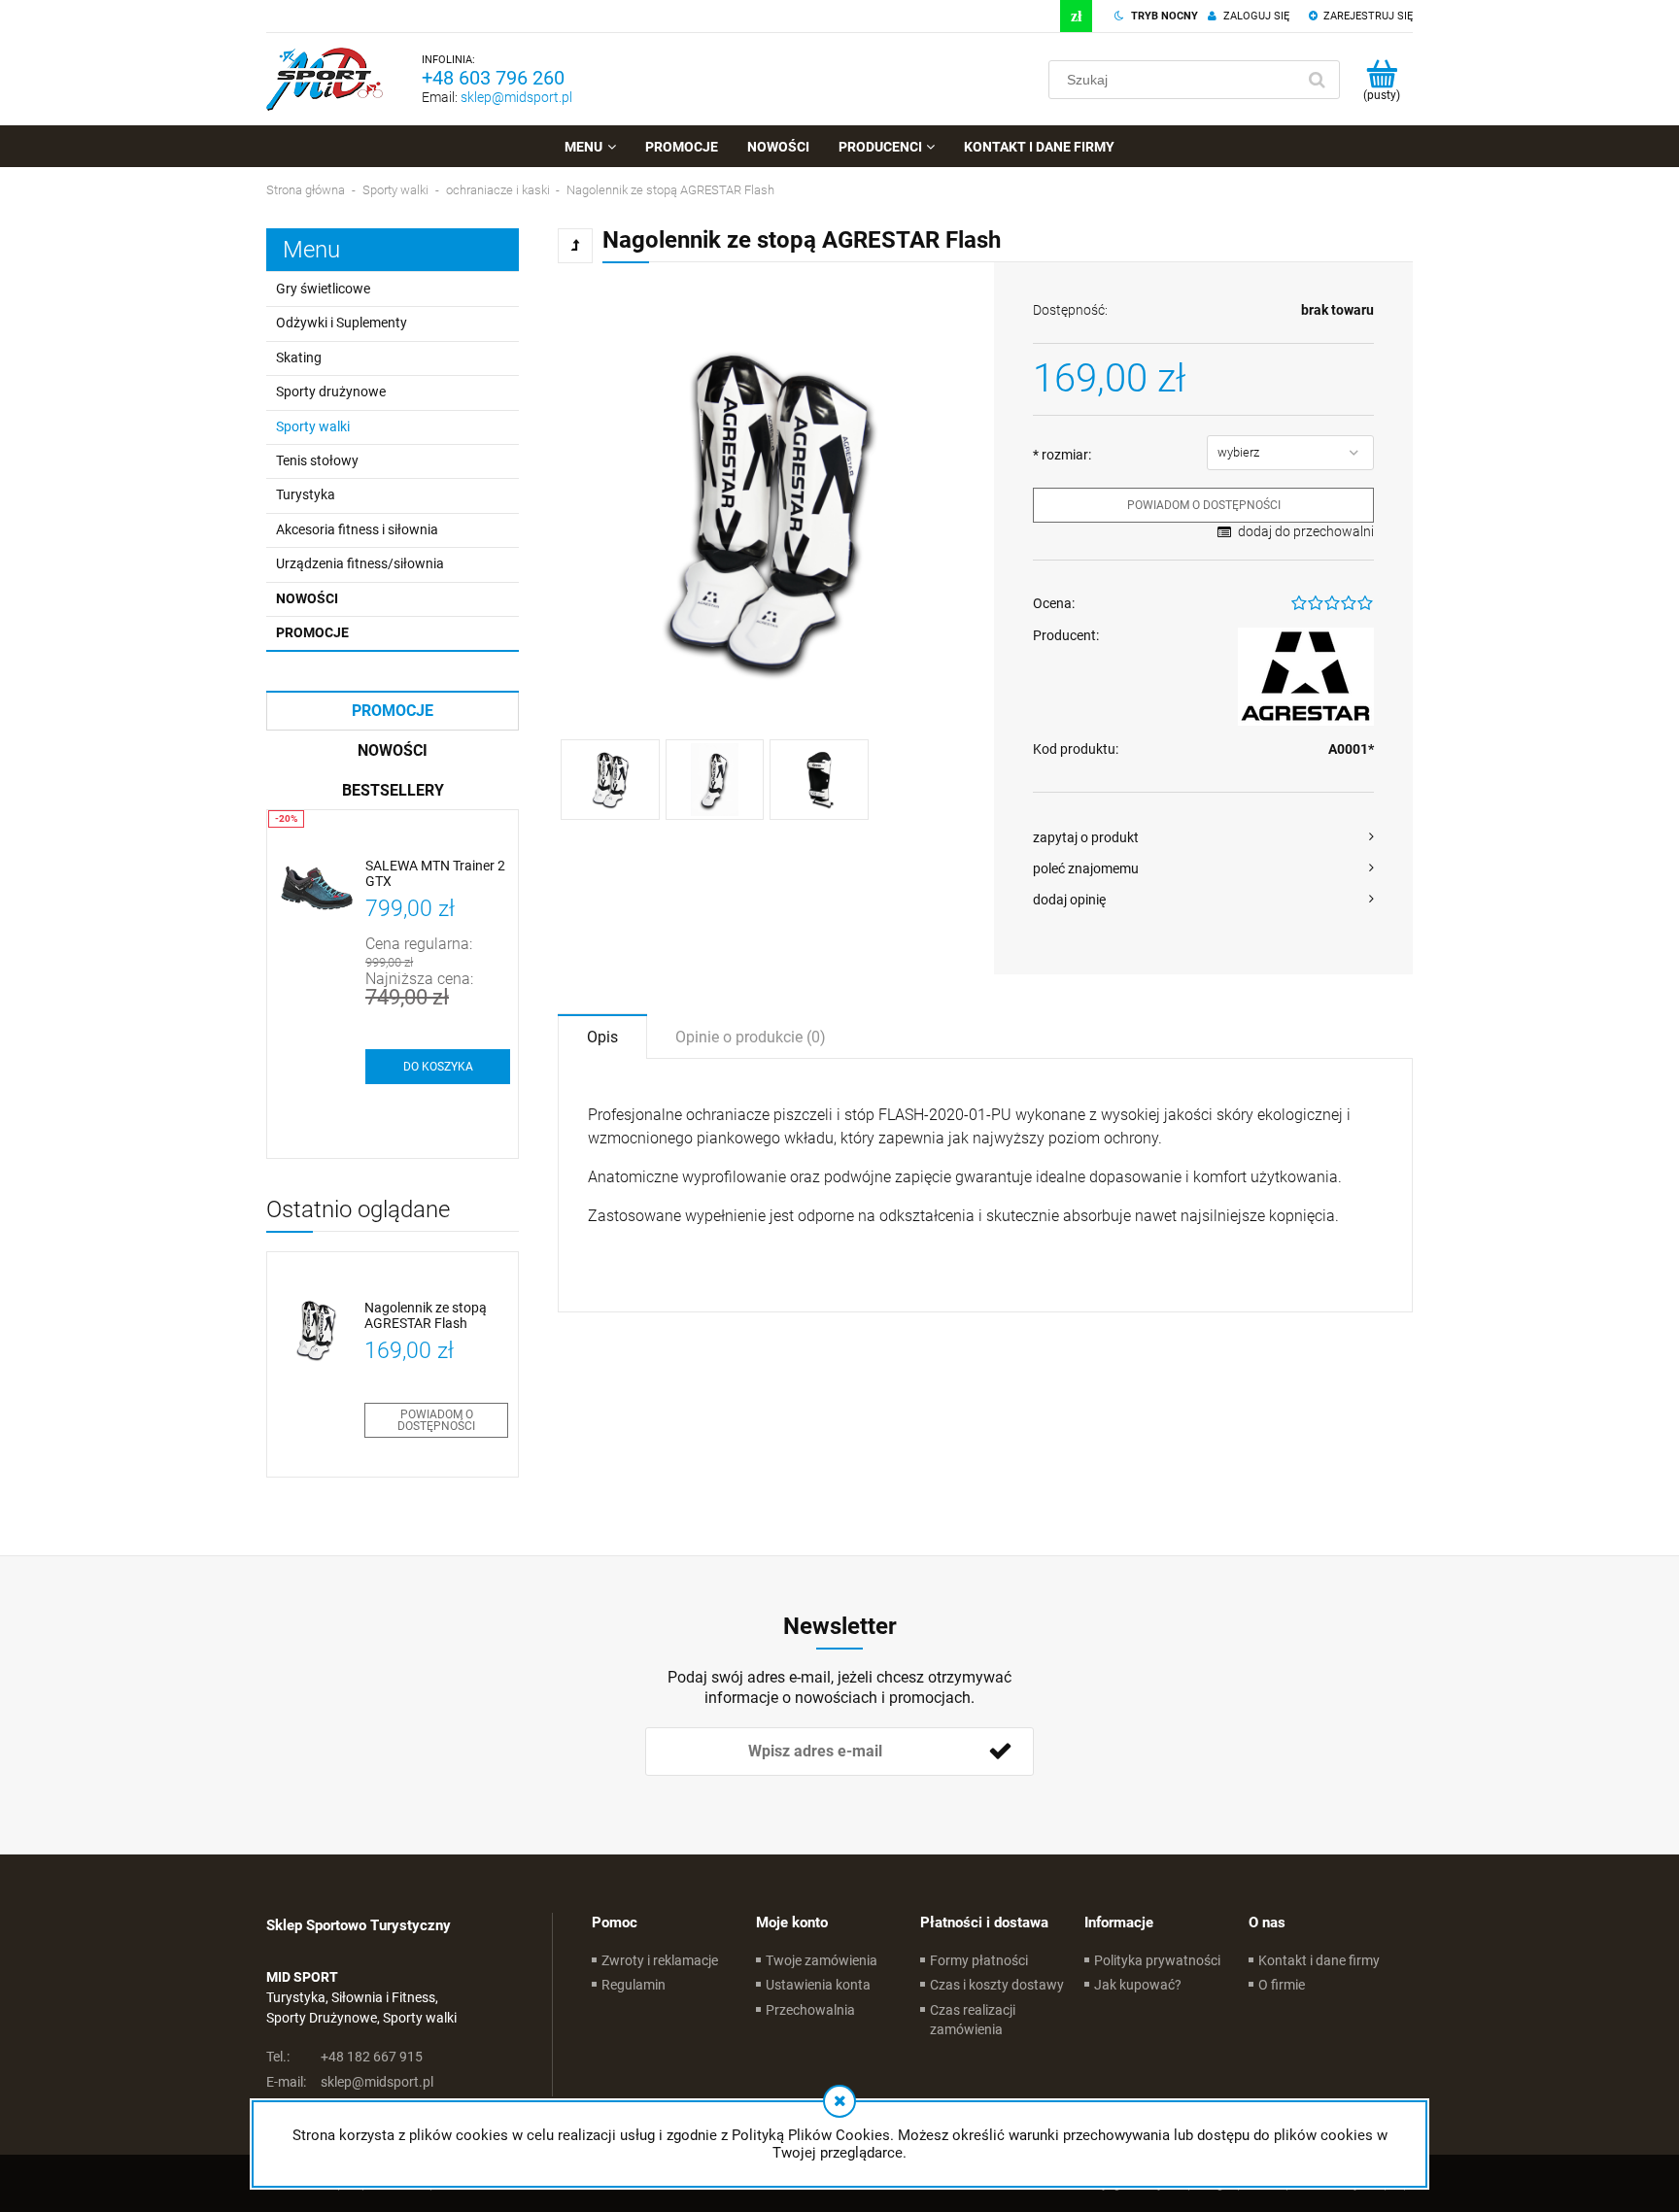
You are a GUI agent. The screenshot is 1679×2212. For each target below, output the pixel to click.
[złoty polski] (1076, 16)
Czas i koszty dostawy (997, 1985)
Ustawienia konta (818, 1985)
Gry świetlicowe (323, 289)
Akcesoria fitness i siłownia (357, 529)
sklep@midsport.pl (516, 97)
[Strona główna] (325, 79)
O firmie (1282, 1985)
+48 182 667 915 (344, 2057)
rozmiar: (1062, 455)
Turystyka (306, 494)
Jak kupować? (1138, 1985)
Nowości (307, 598)
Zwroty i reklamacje (660, 1960)
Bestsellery (393, 790)
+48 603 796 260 (493, 78)
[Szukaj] (1317, 80)
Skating (299, 357)
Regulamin (634, 1985)
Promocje (312, 632)
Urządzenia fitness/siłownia (360, 563)
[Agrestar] (1306, 677)
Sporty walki (313, 426)
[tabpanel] (985, 1185)
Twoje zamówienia (822, 1960)
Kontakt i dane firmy (1319, 1960)
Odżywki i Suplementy (342, 323)
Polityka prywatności (1157, 1960)
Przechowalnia (810, 2010)
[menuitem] (590, 147)
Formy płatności (979, 1960)
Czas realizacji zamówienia (973, 2020)
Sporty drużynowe (331, 391)
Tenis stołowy (317, 460)
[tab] (602, 1036)
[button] (1203, 837)
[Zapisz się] (1000, 1752)
